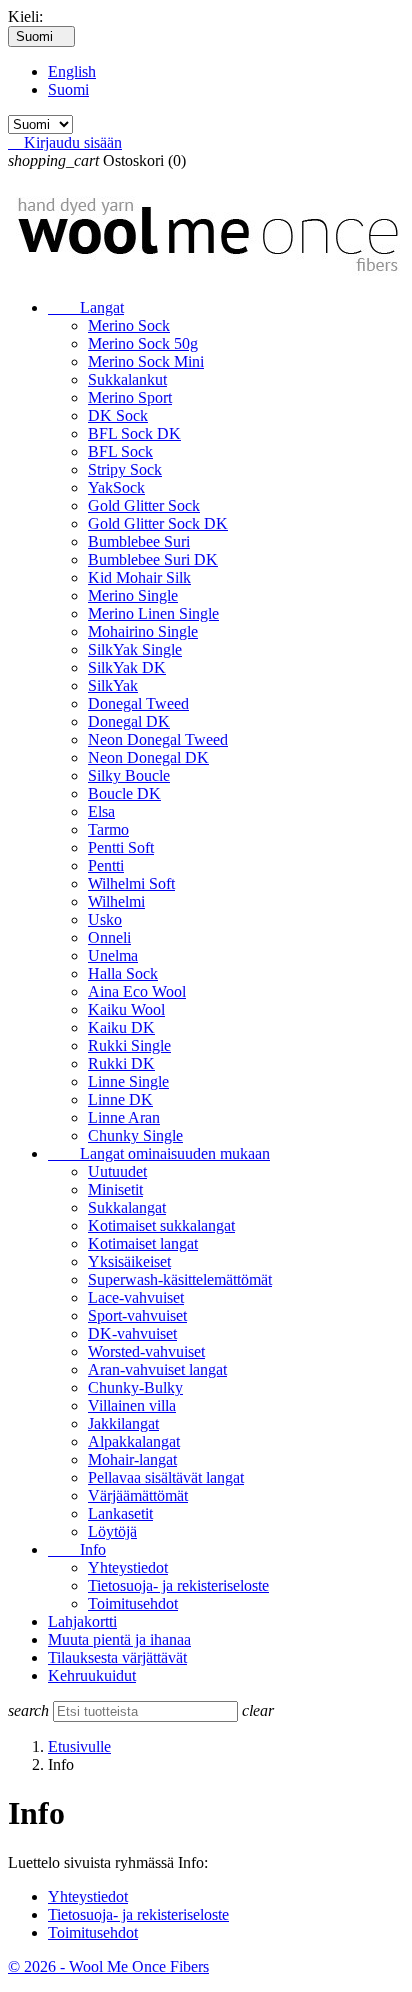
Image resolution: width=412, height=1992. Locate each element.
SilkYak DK (127, 667)
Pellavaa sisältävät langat (166, 1477)
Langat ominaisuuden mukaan (159, 1153)
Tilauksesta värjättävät (117, 1657)
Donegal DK (129, 721)
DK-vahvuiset (132, 1333)
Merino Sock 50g (143, 343)
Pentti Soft (121, 847)
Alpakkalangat (134, 1441)
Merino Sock (129, 325)
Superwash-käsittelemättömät (180, 1279)
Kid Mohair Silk (139, 577)
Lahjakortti (82, 1621)
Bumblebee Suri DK (153, 559)
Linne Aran (124, 1117)
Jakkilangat (123, 1423)
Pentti (106, 865)
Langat (86, 307)
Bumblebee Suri (139, 541)
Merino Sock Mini (146, 361)
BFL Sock (120, 451)
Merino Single (133, 595)
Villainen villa (132, 1405)
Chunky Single (135, 1135)
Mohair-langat (132, 1459)
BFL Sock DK (134, 433)
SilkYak (113, 685)
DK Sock (118, 415)
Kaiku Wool (126, 1009)
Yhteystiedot (128, 1567)
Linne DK (120, 1099)
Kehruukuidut (92, 1675)
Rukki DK (121, 1063)
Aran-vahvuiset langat (157, 1369)
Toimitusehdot (133, 1603)
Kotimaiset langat (143, 1243)
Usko (105, 919)
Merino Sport (130, 397)
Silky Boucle (129, 775)
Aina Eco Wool (137, 991)
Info (77, 1549)
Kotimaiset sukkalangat (161, 1225)
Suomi (68, 89)
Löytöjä (112, 1531)
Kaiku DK (121, 1027)
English (72, 71)
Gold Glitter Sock (144, 505)
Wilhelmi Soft (131, 883)
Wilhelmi (116, 901)
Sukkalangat (127, 1207)
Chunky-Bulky (135, 1387)
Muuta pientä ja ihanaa (119, 1639)
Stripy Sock (125, 469)
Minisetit (115, 1189)
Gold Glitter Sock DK (158, 523)
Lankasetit (120, 1513)
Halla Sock (123, 973)
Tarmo (108, 829)
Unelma (113, 955)
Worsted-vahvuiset (146, 1351)
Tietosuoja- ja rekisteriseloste (178, 1585)
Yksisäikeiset (129, 1261)
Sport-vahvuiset (137, 1315)
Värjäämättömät (138, 1495)
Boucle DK (124, 793)
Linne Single (128, 1081)
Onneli (109, 937)
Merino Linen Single (153, 613)
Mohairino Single (143, 631)
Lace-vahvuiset (136, 1297)
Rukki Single (129, 1045)
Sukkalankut (127, 379)
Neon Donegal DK (148, 757)
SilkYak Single (135, 649)
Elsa (101, 811)
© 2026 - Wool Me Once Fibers (108, 1966)
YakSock (116, 487)
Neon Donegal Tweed (158, 739)
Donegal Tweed (138, 703)
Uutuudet (117, 1171)
